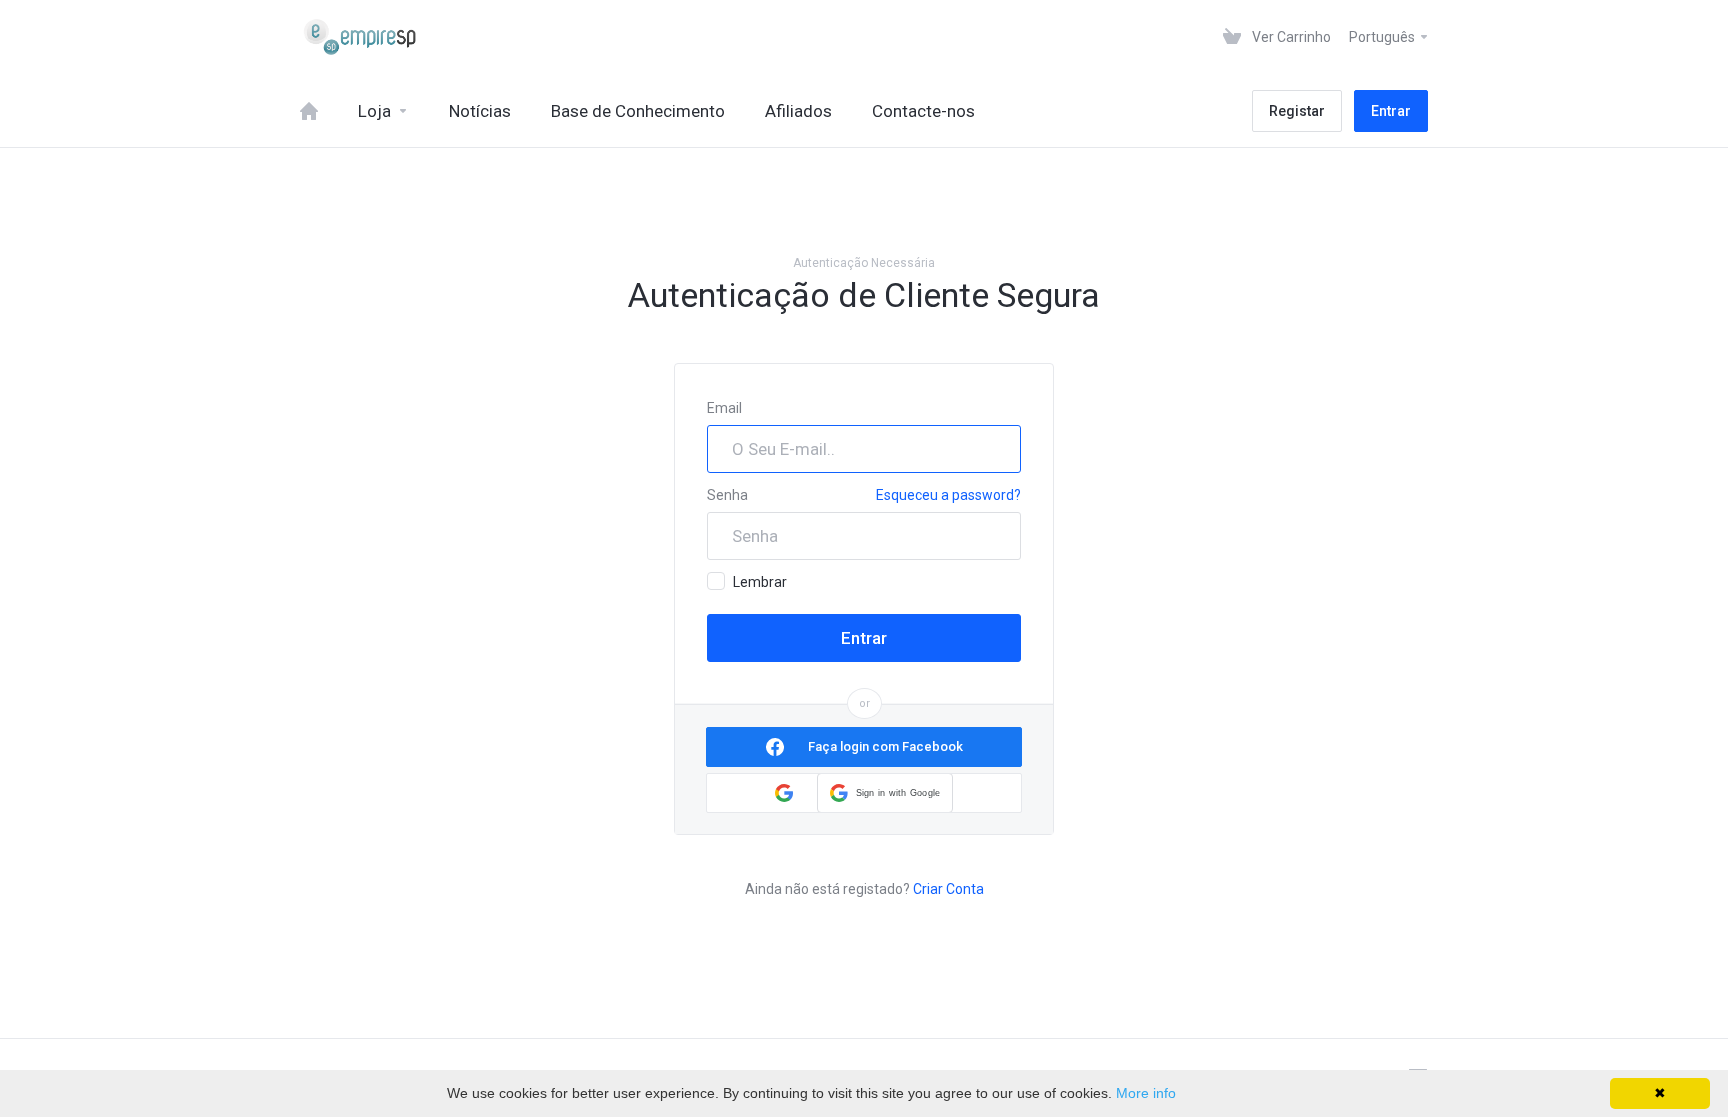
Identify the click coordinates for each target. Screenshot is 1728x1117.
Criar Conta (948, 889)
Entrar (1391, 111)
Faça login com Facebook (885, 746)
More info (1146, 1093)
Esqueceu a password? (948, 495)
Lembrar (760, 582)
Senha (727, 495)
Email (724, 408)
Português (1383, 37)
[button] (885, 793)
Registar (1297, 111)
